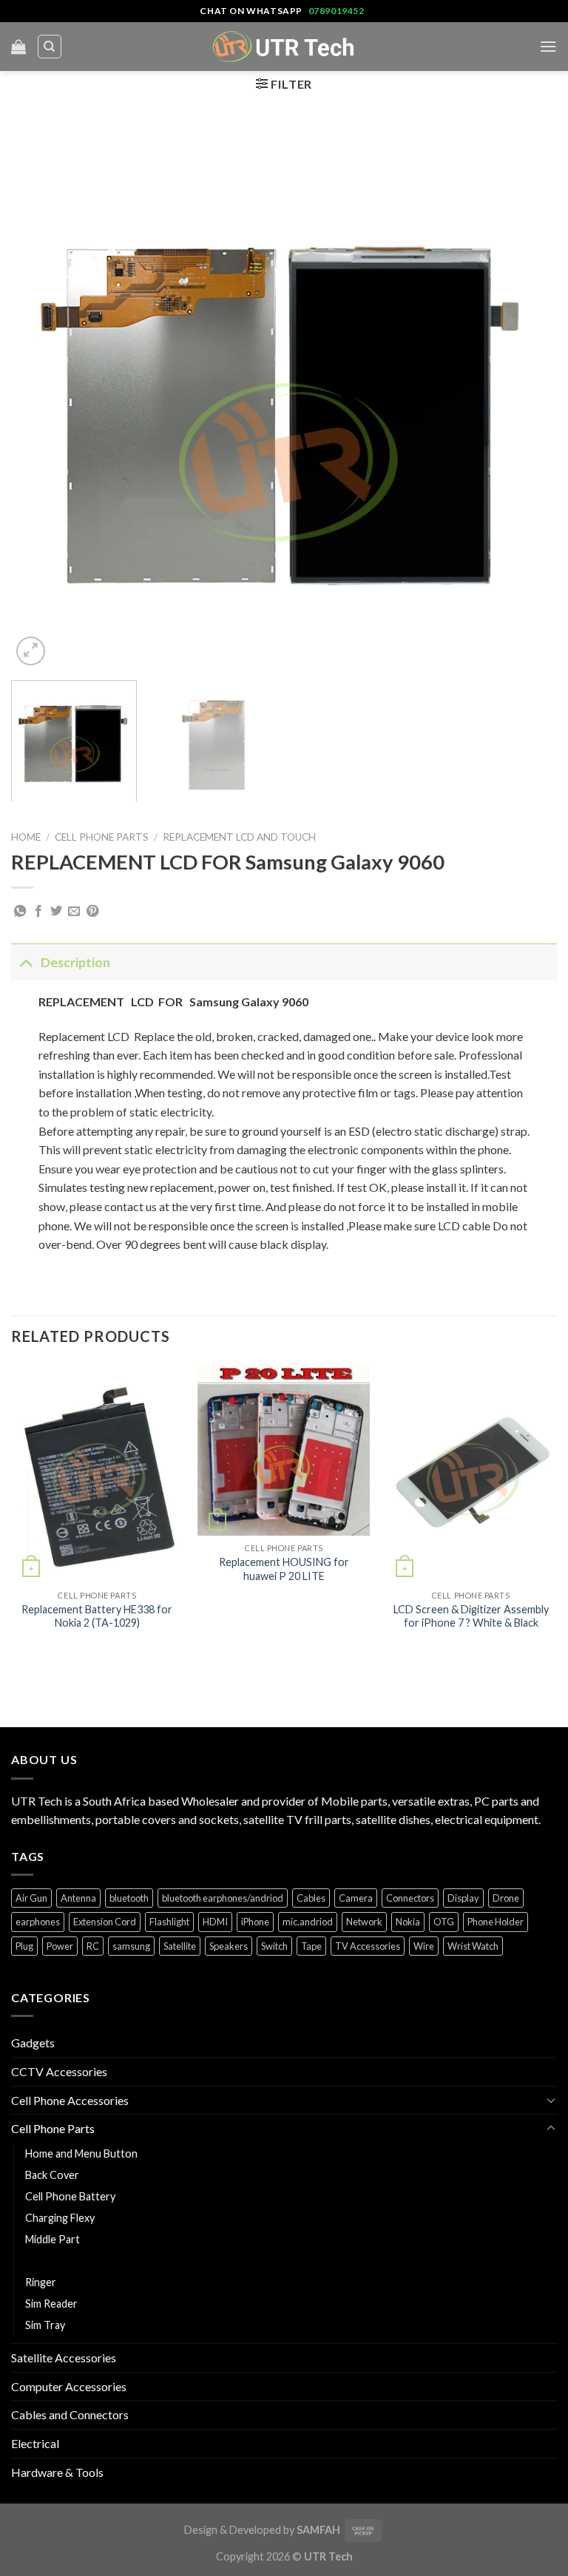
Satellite (180, 1946)
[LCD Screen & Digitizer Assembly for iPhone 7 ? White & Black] (471, 1473)
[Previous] (41, 396)
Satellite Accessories (64, 2358)
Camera (356, 1898)
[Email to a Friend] (74, 912)
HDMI (215, 1922)
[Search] (50, 47)
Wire (424, 1946)
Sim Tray (45, 2325)
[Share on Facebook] (38, 912)
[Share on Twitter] (56, 912)
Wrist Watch (473, 1946)
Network (364, 1922)
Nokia (408, 1922)
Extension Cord (105, 1922)
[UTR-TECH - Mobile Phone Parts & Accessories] (284, 46)
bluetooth (129, 1898)
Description (75, 962)
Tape (311, 1946)
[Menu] (548, 46)
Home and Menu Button (81, 2153)
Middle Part (53, 2239)
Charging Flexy (60, 2218)
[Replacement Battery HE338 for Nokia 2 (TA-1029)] (97, 1473)
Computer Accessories (69, 2386)
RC (93, 1946)
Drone (506, 1898)
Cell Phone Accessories (70, 2100)
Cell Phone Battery (70, 2196)
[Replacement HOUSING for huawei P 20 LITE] (284, 1450)
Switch (274, 1946)
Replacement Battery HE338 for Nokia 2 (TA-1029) (97, 1616)
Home (26, 837)
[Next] (527, 396)
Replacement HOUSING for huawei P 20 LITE (284, 1569)
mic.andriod (308, 1922)
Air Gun (31, 1898)
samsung (131, 1946)
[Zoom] (31, 651)
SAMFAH (318, 2530)
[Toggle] (26, 962)
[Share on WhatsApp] (20, 912)
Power (60, 1946)
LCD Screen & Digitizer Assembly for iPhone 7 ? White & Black (471, 1616)
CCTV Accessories (59, 2071)
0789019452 (337, 11)
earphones (38, 1922)
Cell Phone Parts (102, 837)
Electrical (35, 2443)
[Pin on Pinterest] (92, 912)
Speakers (229, 1946)
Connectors (410, 1898)
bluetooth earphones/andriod (223, 1898)
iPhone (255, 1922)
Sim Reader (51, 2304)
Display (463, 1898)
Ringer (41, 2282)
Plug (24, 1946)
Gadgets (33, 2043)
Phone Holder (496, 1922)
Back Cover (52, 2175)
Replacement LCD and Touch (239, 837)
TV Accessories (368, 1946)
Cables (311, 1898)
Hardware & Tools (57, 2472)
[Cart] (18, 47)
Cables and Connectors (70, 2414)
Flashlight (169, 1922)
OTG (444, 1922)
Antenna (78, 1898)
